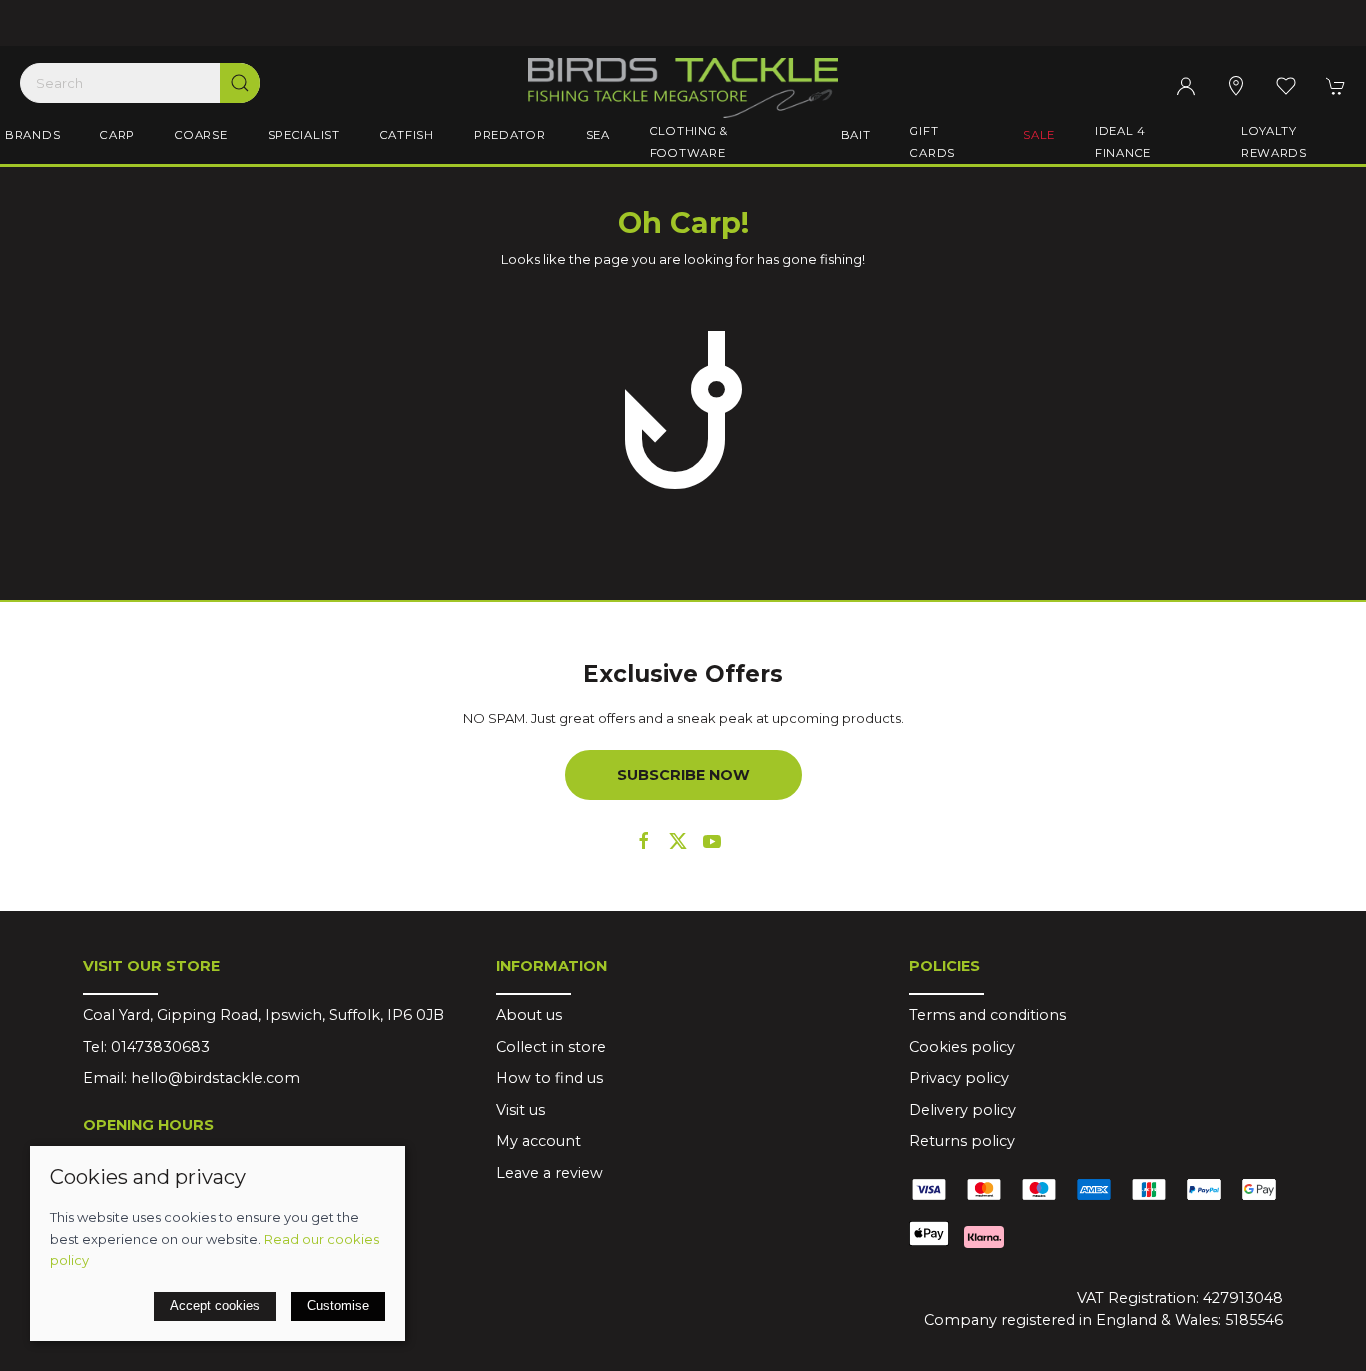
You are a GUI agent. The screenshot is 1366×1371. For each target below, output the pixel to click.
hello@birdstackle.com (215, 1078)
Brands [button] (32, 135)
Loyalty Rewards (1274, 142)
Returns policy (962, 1141)
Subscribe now (683, 775)
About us (529, 1015)
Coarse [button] (201, 135)
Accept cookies (215, 1305)
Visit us (520, 1110)
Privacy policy (959, 1078)
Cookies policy (962, 1047)
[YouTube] (712, 841)
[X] (678, 841)
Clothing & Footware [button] (689, 142)
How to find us (549, 1078)
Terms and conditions (987, 1015)
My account (538, 1141)
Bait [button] (856, 135)
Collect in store (551, 1047)
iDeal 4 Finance (1123, 142)
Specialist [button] (304, 135)
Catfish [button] (407, 135)
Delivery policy (962, 1110)
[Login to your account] (1186, 86)
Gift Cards (932, 142)
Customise (338, 1305)
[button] (1286, 86)
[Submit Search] (240, 83)
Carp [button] (117, 135)
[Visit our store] (1236, 86)
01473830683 (160, 1047)
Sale (1039, 135)
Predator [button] (510, 135)
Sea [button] (598, 135)
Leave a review (549, 1173)
